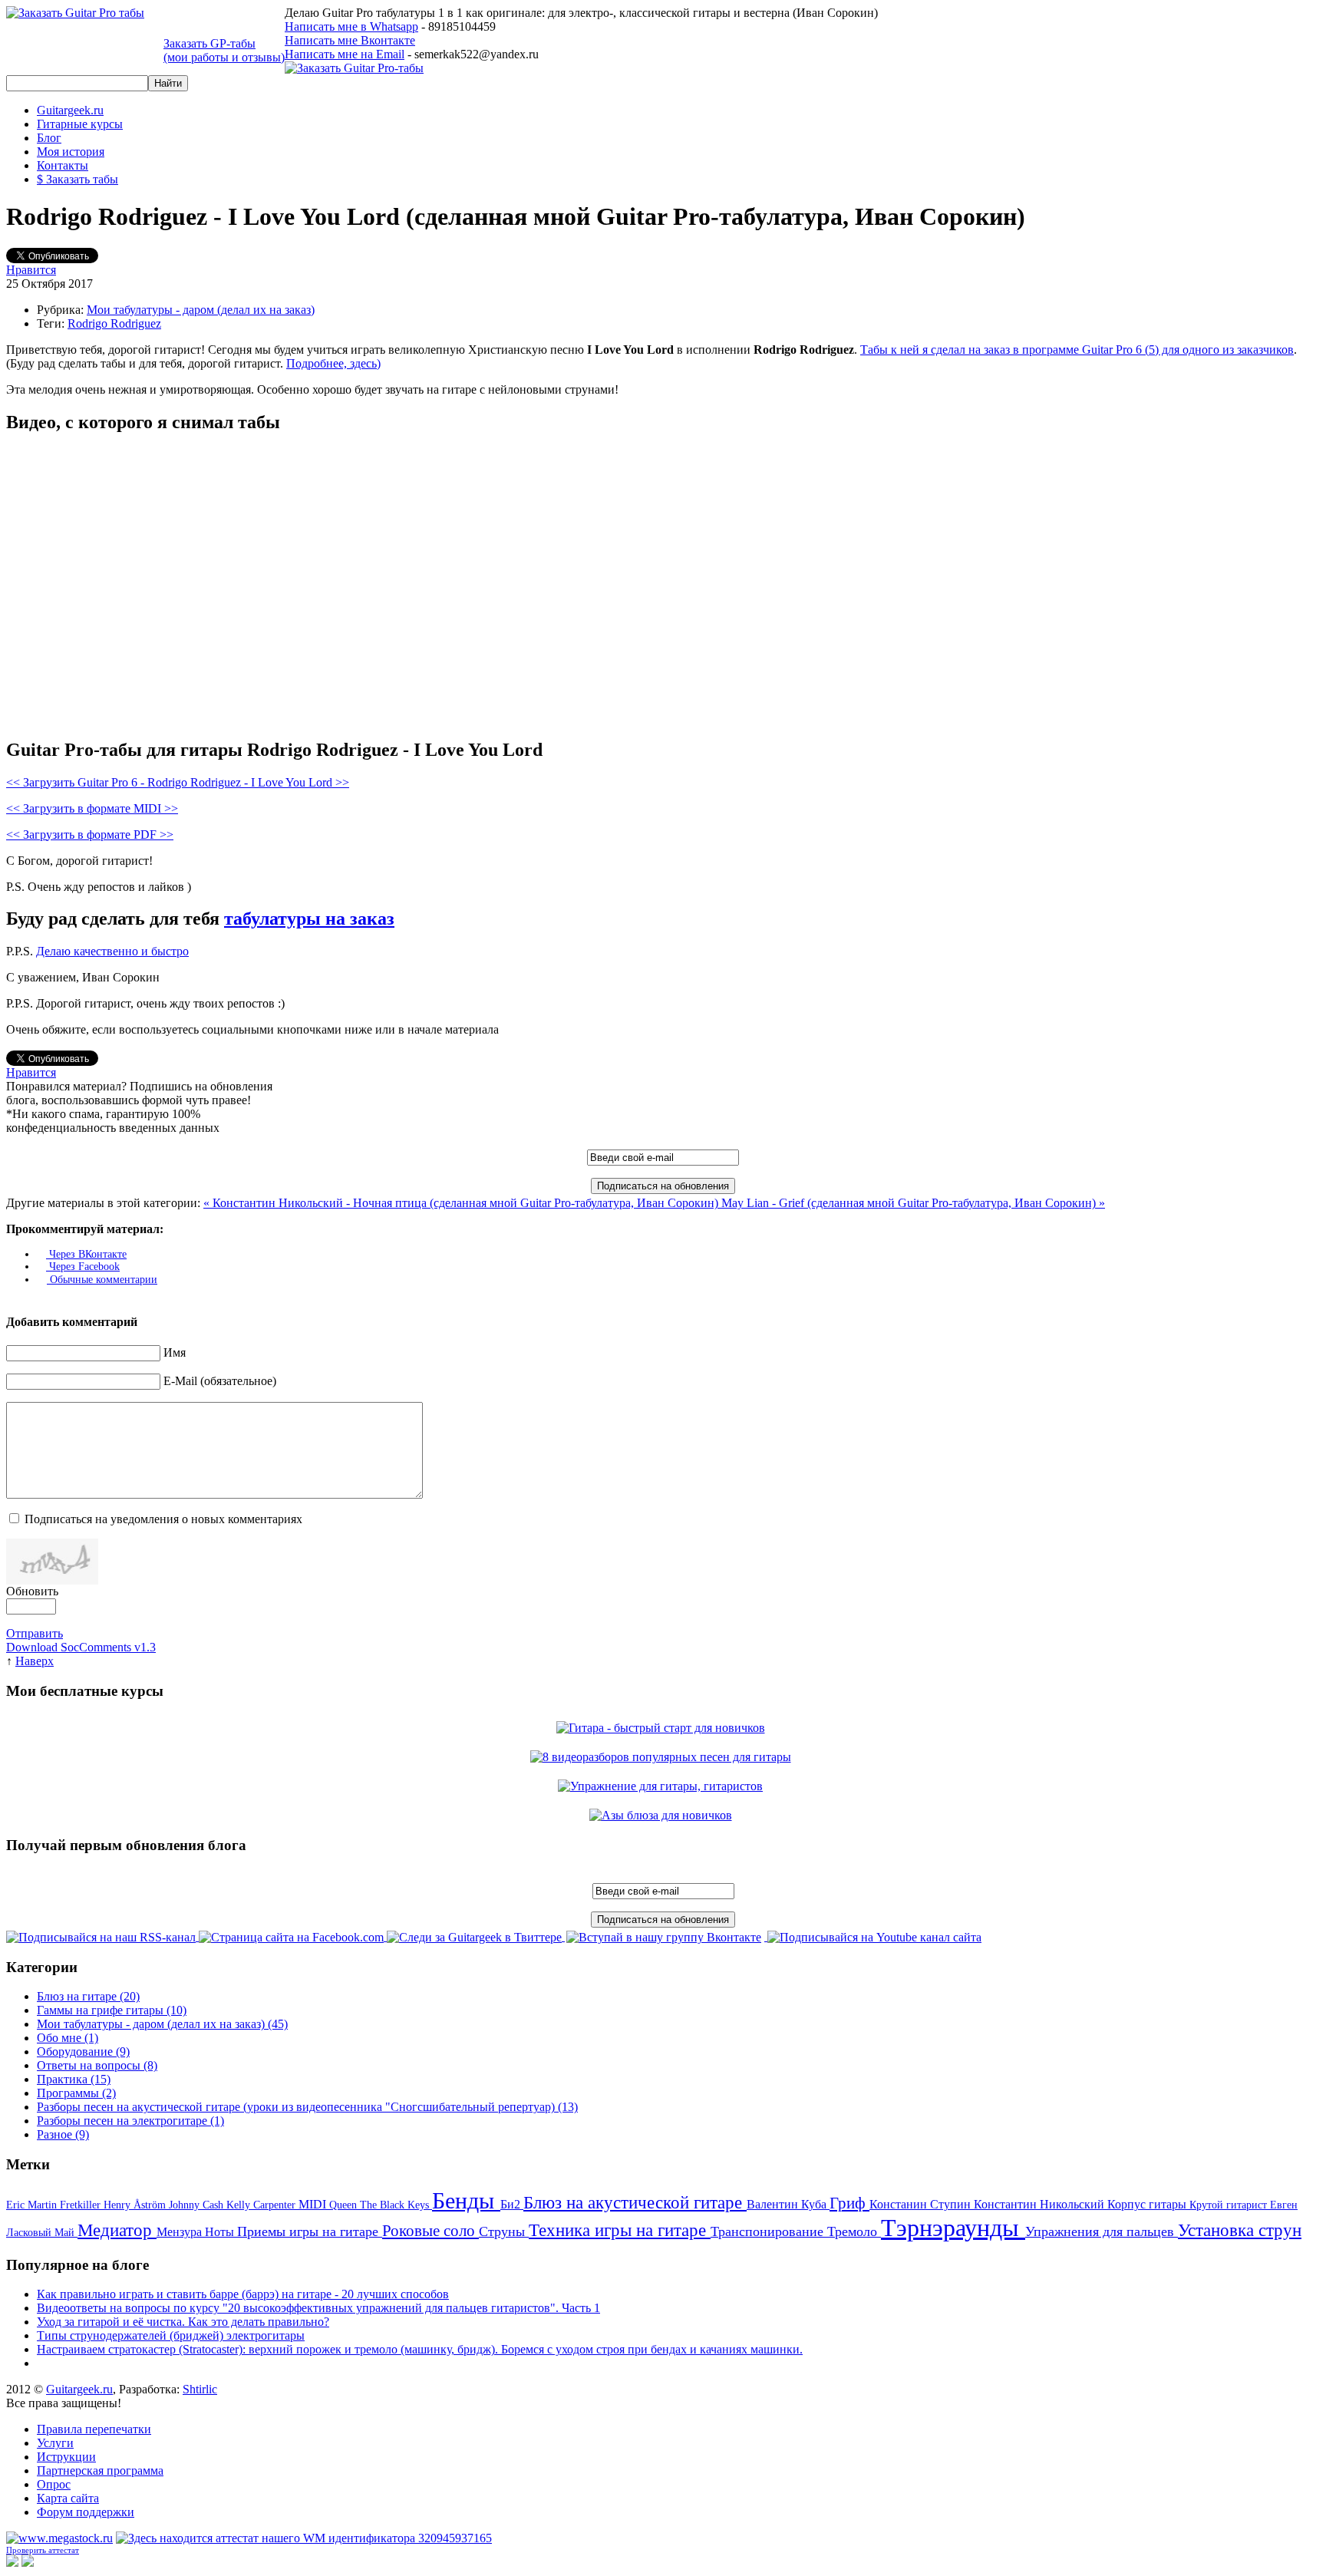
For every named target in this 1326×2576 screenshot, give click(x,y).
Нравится (31, 270)
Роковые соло (430, 2231)
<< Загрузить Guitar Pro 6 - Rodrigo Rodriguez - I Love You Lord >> (178, 782)
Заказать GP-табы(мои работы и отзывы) (224, 50)
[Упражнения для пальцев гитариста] (663, 1786)
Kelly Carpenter (262, 2205)
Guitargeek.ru (79, 2389)
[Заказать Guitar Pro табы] (75, 13)
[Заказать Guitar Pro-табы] (354, 68)
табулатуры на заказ (309, 919)
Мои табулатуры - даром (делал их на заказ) (201, 310)
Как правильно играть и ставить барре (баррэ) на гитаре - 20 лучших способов (243, 2294)
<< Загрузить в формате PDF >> (90, 834)
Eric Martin (33, 2205)
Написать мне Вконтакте (350, 40)
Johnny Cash (198, 2205)
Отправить (35, 1633)
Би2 (512, 2204)
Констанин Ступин (922, 2204)
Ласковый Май (42, 2233)
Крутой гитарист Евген (1244, 2205)
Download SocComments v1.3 (81, 1647)
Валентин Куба (788, 2204)
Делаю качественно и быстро (112, 951)
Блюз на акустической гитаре (635, 2203)
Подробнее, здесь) (333, 363)
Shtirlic (200, 2389)
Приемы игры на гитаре (310, 2231)
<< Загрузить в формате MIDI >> (92, 808)
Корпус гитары (1148, 2204)
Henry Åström (136, 2205)
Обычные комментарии (102, 1280)
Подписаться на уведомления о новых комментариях (163, 1519)
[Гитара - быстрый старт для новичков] (663, 1728)
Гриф (849, 2203)
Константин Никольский (1041, 2204)
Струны (504, 2231)
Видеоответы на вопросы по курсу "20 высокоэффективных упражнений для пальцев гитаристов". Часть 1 (318, 2308)
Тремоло (854, 2231)
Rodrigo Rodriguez (114, 323)
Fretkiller (82, 2205)
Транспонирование (769, 2231)
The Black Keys (396, 2205)
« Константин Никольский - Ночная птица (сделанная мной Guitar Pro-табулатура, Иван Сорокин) (462, 1203)
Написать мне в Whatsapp (351, 26)
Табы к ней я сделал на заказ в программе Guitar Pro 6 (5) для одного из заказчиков (1077, 350)
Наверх (35, 1661)
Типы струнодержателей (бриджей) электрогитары (171, 2335)
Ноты (221, 2232)
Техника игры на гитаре (620, 2230)
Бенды (466, 2200)
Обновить (32, 1591)
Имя (175, 1352)
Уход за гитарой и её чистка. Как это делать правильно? (183, 2322)
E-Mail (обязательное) (220, 1381)
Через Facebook (83, 1267)
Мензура (181, 2232)
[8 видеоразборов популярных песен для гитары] (663, 1757)
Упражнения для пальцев (1102, 2231)
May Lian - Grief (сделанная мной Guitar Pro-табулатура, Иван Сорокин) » (913, 1203)
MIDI (314, 2204)
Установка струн (1240, 2230)
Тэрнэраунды (953, 2228)
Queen (345, 2205)
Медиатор (117, 2230)
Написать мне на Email (345, 54)
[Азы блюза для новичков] (663, 1815)
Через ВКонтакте (86, 1254)
